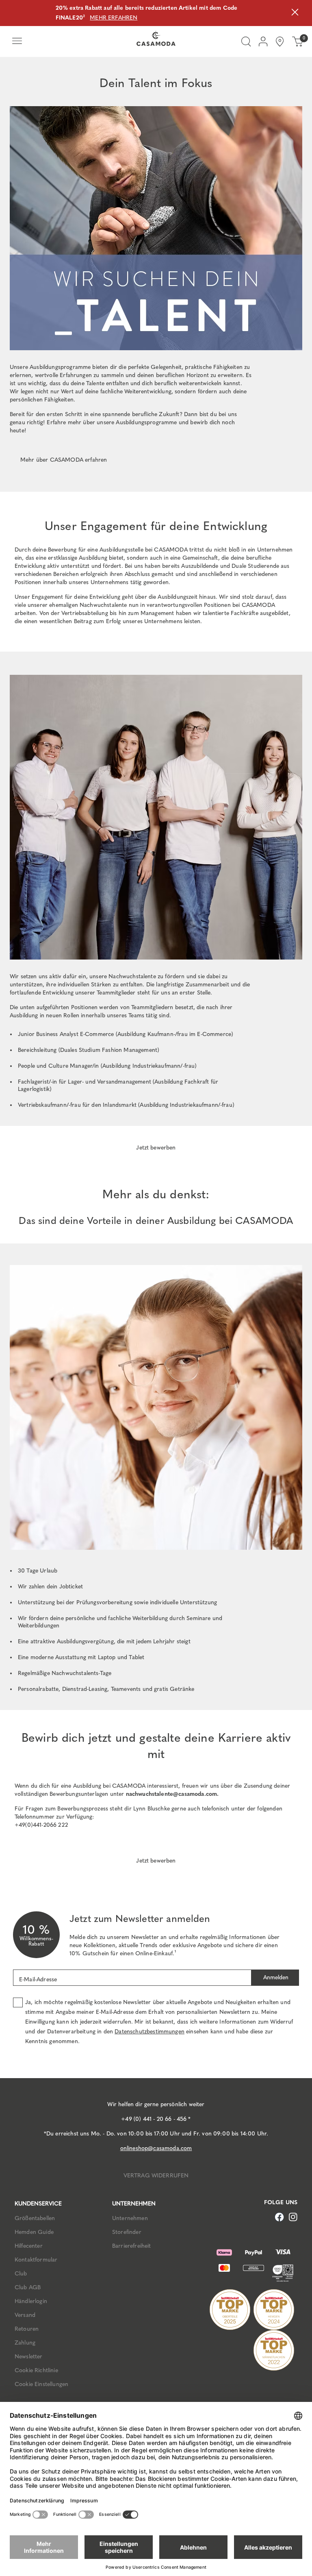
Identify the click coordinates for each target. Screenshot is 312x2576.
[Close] (295, 13)
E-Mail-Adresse (38, 1979)
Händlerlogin (31, 2301)
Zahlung (25, 2343)
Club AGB (28, 2287)
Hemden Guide (34, 2232)
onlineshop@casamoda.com (156, 2148)
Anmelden (275, 1977)
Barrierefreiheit (132, 2246)
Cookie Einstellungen (41, 2384)
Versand (25, 2315)
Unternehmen (130, 2218)
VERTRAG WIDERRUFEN (156, 2176)
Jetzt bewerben (156, 1148)
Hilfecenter (29, 2246)
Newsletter (29, 2357)
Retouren (27, 2329)
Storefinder (127, 2232)
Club (21, 2274)
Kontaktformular (36, 2260)
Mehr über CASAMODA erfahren (64, 460)
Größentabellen (35, 2218)
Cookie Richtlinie (36, 2370)
